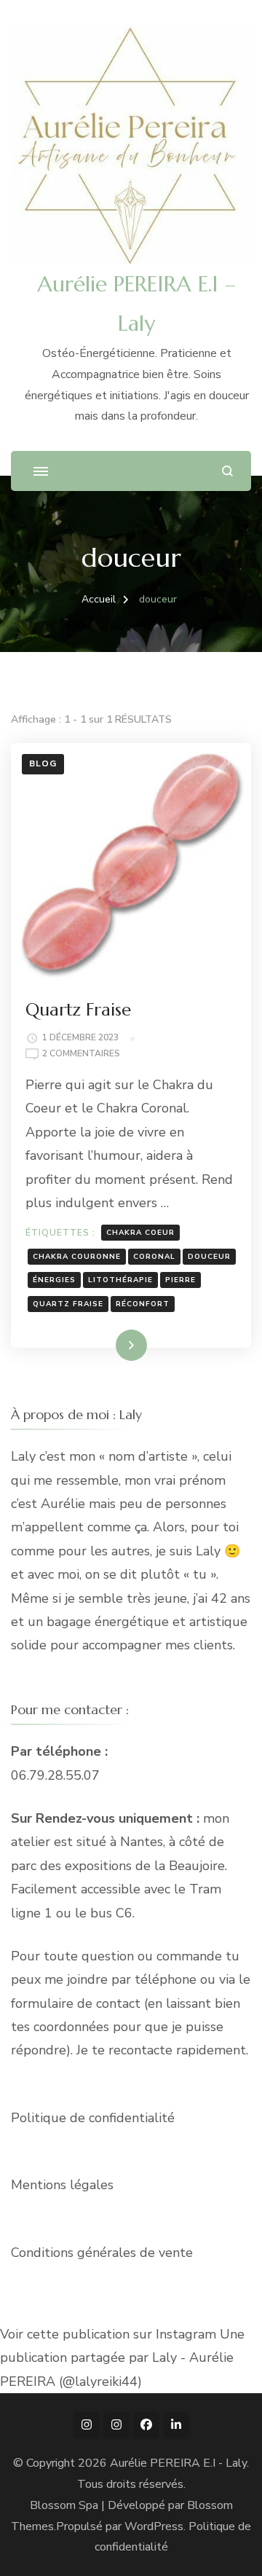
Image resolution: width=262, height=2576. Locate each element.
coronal (154, 1257)
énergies (54, 1280)
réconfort (143, 1304)
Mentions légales (62, 2185)
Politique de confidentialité (93, 2118)
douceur (209, 1257)
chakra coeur (140, 1233)
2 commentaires (81, 1055)
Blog (43, 763)
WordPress (154, 2526)
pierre (180, 1280)
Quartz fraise (68, 1304)
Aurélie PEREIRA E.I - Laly (178, 2463)
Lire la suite (106, 1345)
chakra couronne (77, 1257)
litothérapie (120, 1280)
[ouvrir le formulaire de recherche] (227, 471)
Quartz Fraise (78, 1010)
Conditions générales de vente (102, 2253)
